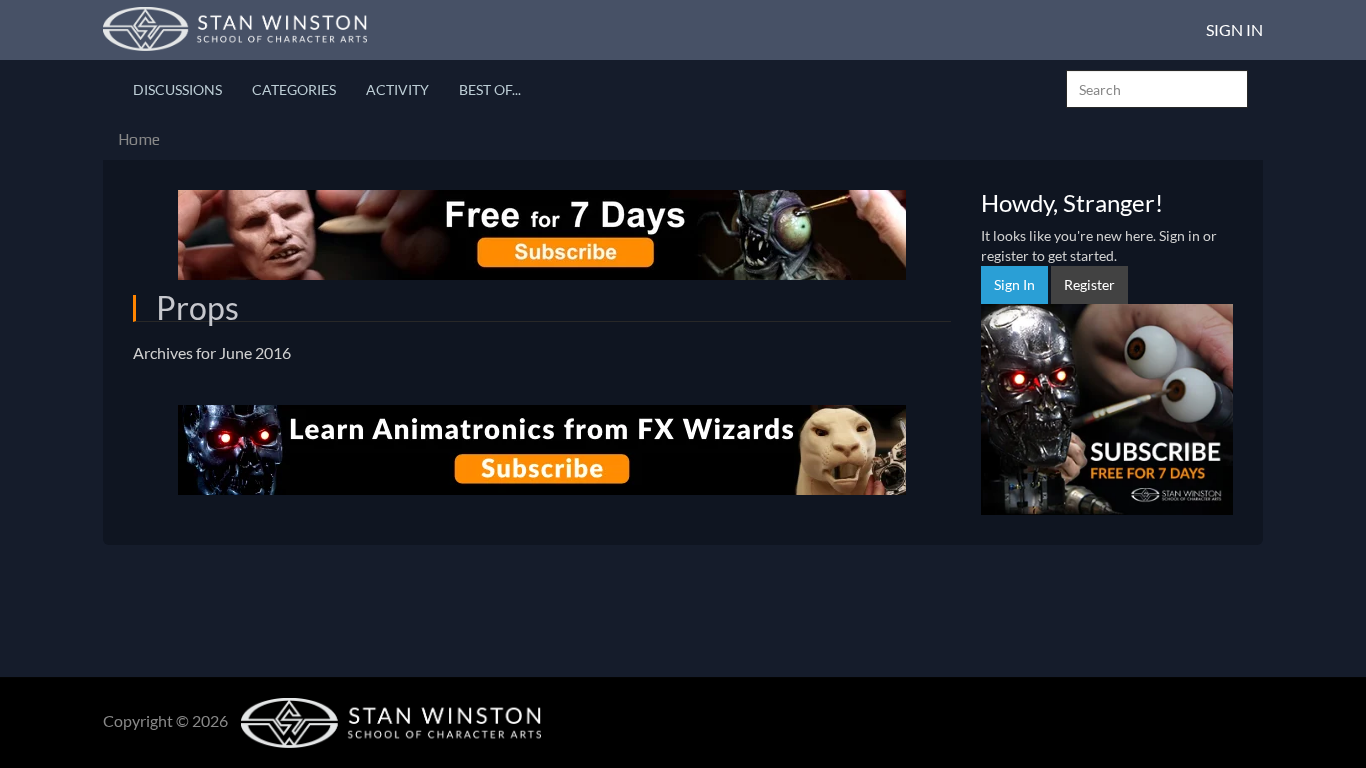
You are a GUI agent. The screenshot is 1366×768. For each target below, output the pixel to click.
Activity (397, 89)
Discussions (177, 89)
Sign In (1234, 29)
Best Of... (490, 89)
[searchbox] (1157, 89)
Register (1089, 284)
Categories (294, 89)
